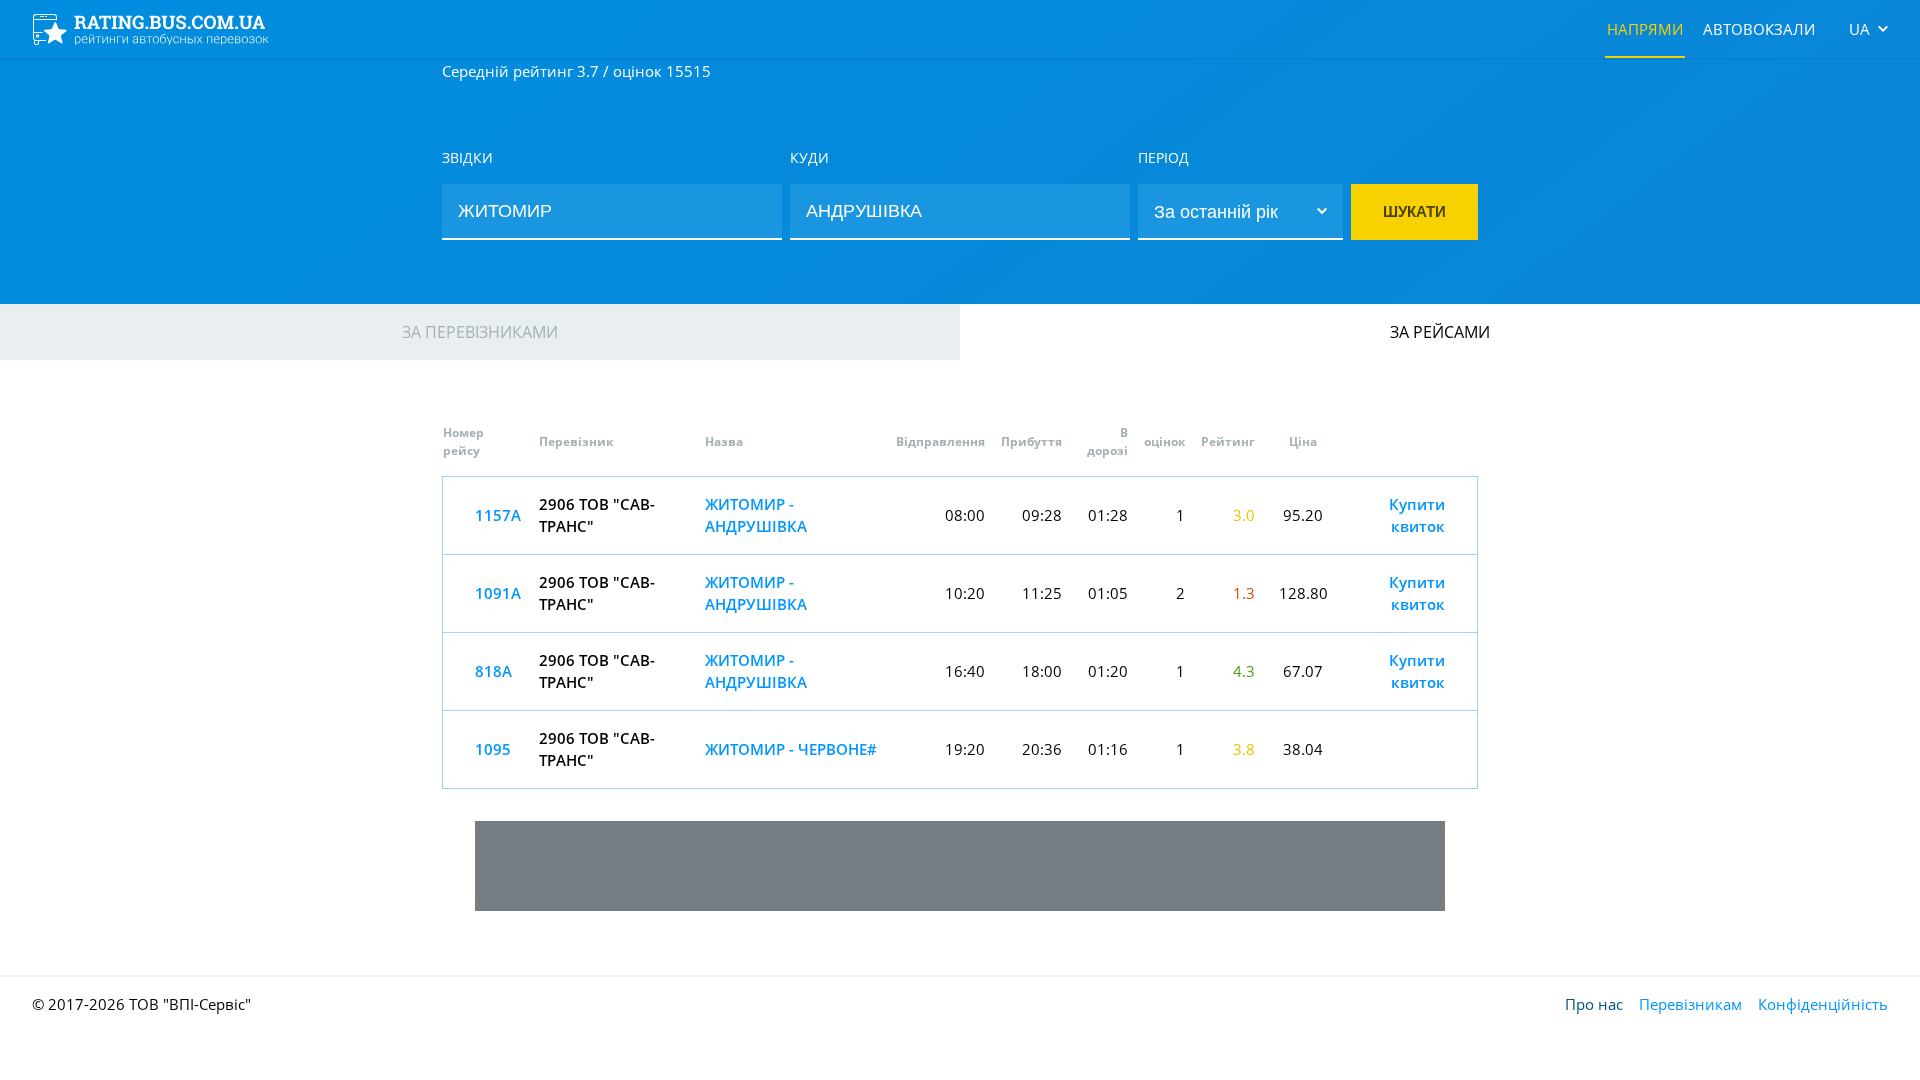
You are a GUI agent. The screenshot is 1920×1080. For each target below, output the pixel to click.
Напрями (1645, 29)
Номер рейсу (463, 441)
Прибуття (1031, 441)
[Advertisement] (960, 866)
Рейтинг (1228, 441)
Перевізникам (1690, 1004)
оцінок (1164, 441)
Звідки (467, 157)
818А (493, 671)
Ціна (1303, 441)
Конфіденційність (1823, 1004)
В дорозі (1107, 441)
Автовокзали (1759, 29)
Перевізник (576, 441)
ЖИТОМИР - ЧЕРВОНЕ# (791, 749)
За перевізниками (480, 332)
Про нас (1594, 1004)
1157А (498, 515)
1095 (493, 749)
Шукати (1414, 211)
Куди (809, 157)
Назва (724, 441)
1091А (498, 593)
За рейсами (1440, 332)
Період (1163, 157)
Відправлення (940, 441)
